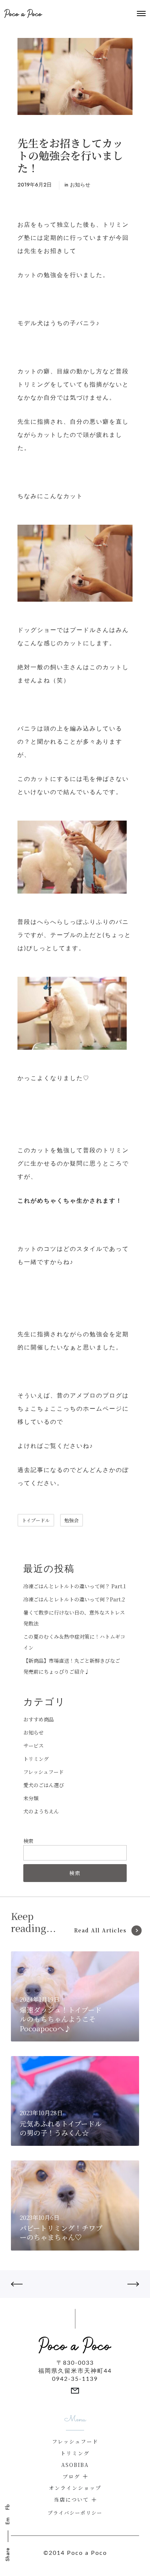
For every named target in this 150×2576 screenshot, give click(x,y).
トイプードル (36, 1520)
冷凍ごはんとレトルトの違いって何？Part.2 (74, 1599)
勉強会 (72, 1520)
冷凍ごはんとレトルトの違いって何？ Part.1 (74, 1586)
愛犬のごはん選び (44, 1785)
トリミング (36, 1759)
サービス (33, 1746)
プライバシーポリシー (75, 2513)
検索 (28, 1841)
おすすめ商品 (39, 1719)
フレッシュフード (44, 1772)
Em (8, 2521)
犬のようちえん (41, 1811)
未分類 (31, 1798)
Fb (8, 2507)
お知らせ (80, 185)
